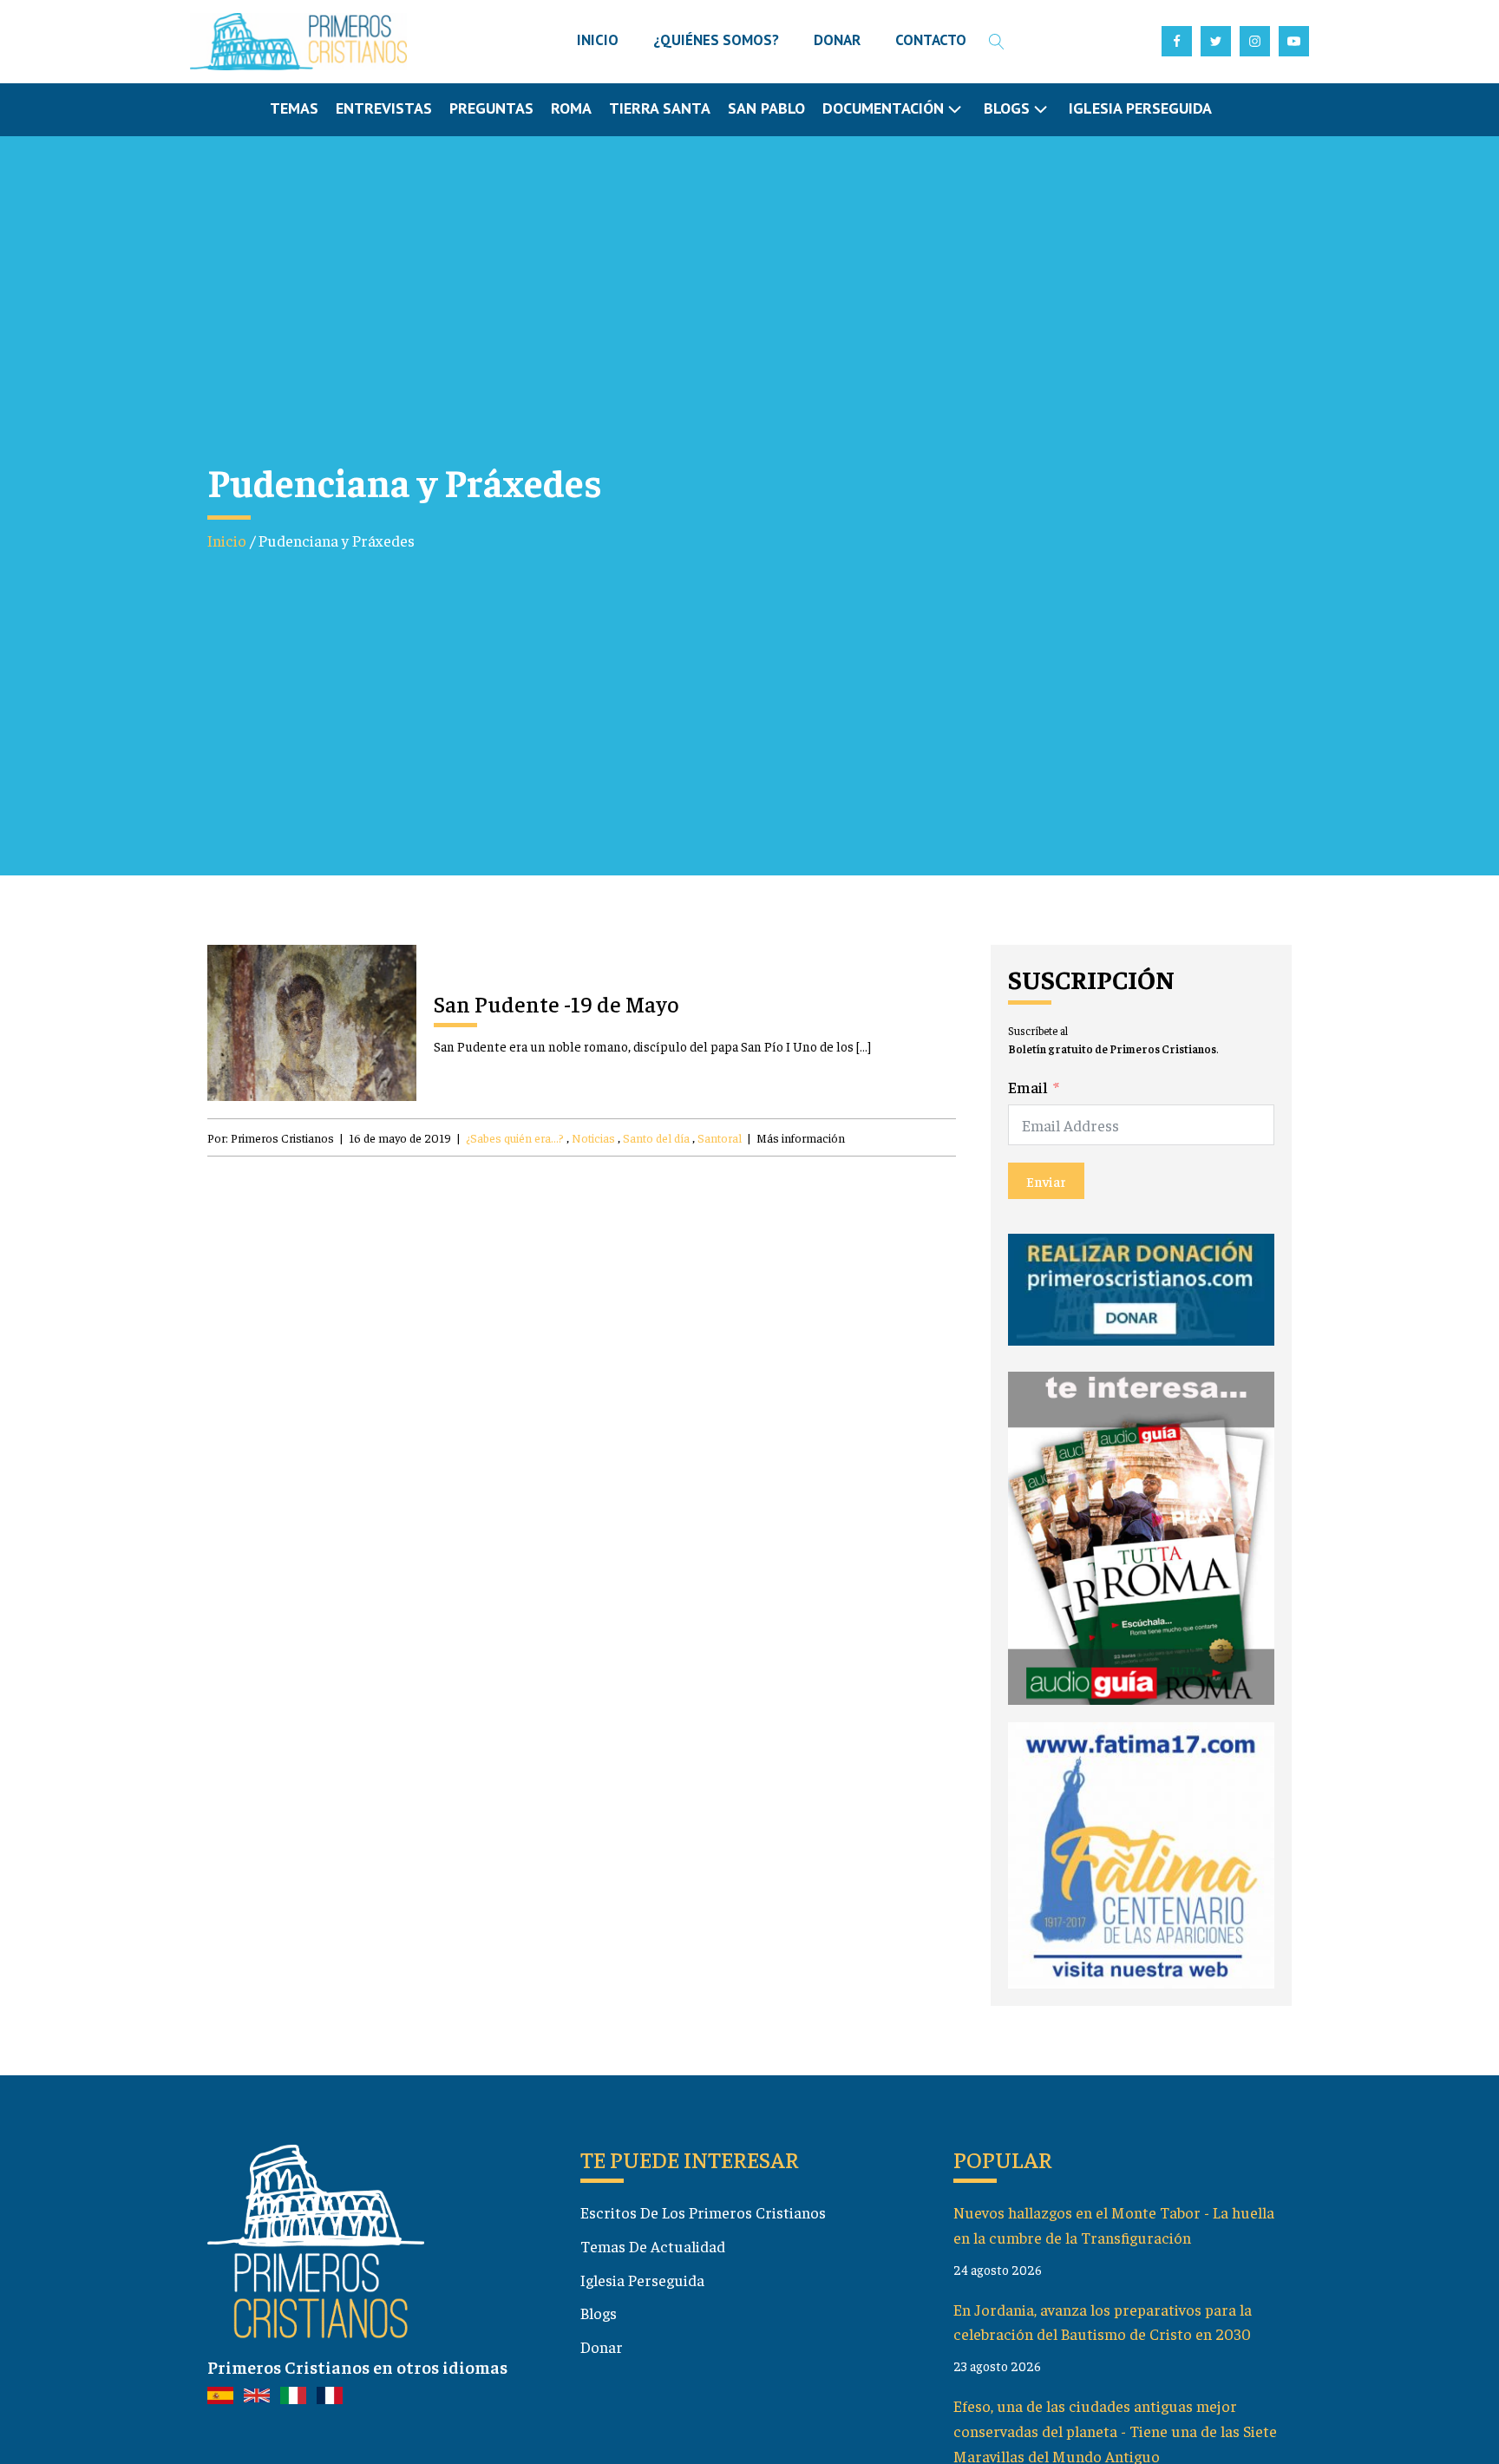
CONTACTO (931, 40)
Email (1028, 1087)
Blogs (599, 2313)
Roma (571, 108)
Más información (801, 1137)
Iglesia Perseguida (1140, 108)
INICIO (598, 40)
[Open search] (997, 42)
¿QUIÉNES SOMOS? (716, 40)
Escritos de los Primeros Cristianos (703, 2212)
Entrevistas (384, 108)
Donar (602, 2346)
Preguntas (491, 108)
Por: (271, 1137)
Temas (294, 108)
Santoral (720, 1137)
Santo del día (656, 1137)
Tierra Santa (660, 108)
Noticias (593, 1137)
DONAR (837, 40)
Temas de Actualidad (653, 2246)
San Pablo (766, 108)
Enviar (1046, 1181)
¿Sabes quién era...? (515, 1137)
